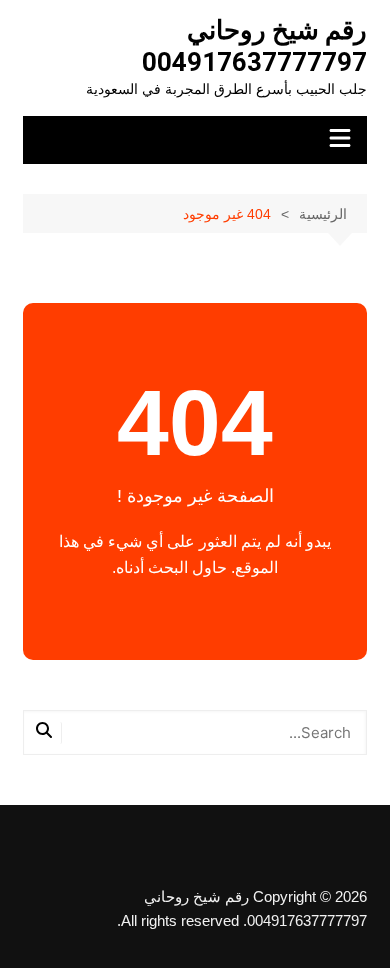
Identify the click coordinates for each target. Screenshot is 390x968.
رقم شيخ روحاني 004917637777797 (254, 46)
